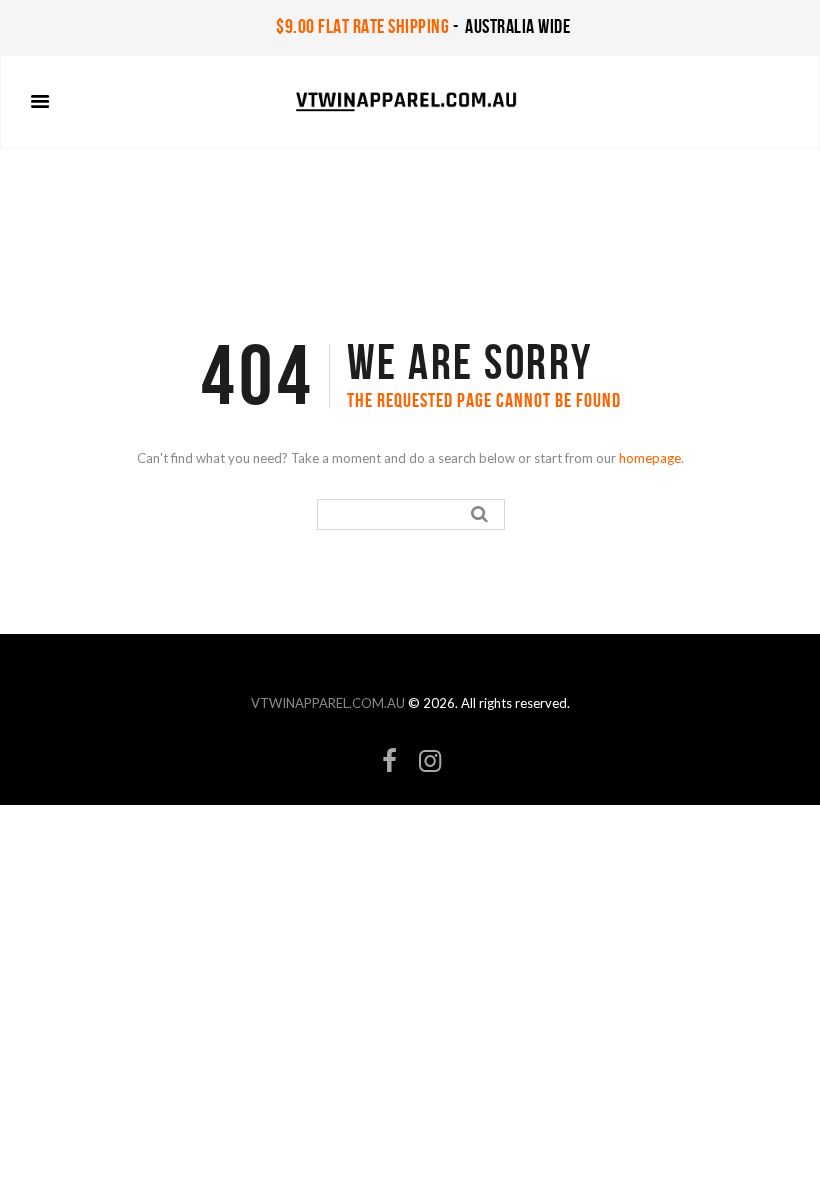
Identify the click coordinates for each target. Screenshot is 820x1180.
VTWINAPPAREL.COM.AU (328, 703)
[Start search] (482, 514)
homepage (650, 458)
